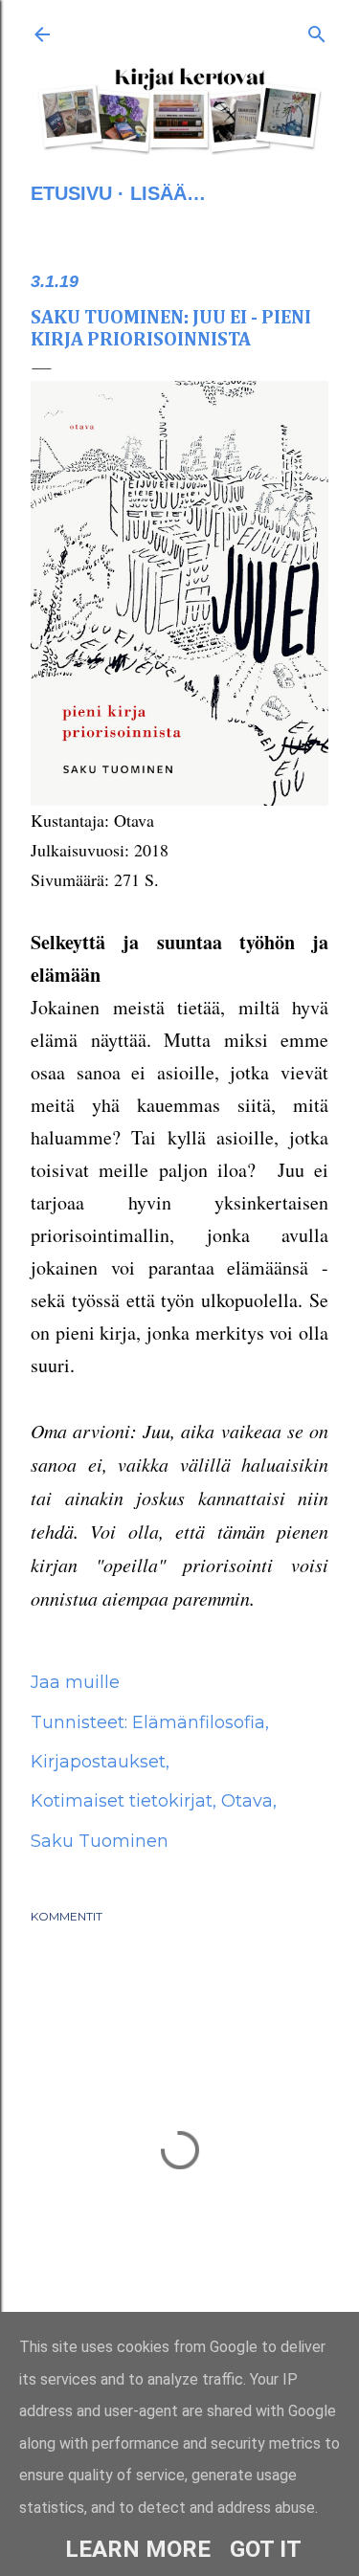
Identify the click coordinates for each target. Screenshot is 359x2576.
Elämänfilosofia (199, 1722)
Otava (247, 1801)
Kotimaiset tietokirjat (122, 1801)
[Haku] (317, 31)
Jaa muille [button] (75, 1682)
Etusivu (71, 193)
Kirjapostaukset (98, 1762)
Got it (266, 2549)
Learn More (138, 2549)
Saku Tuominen (100, 1841)
